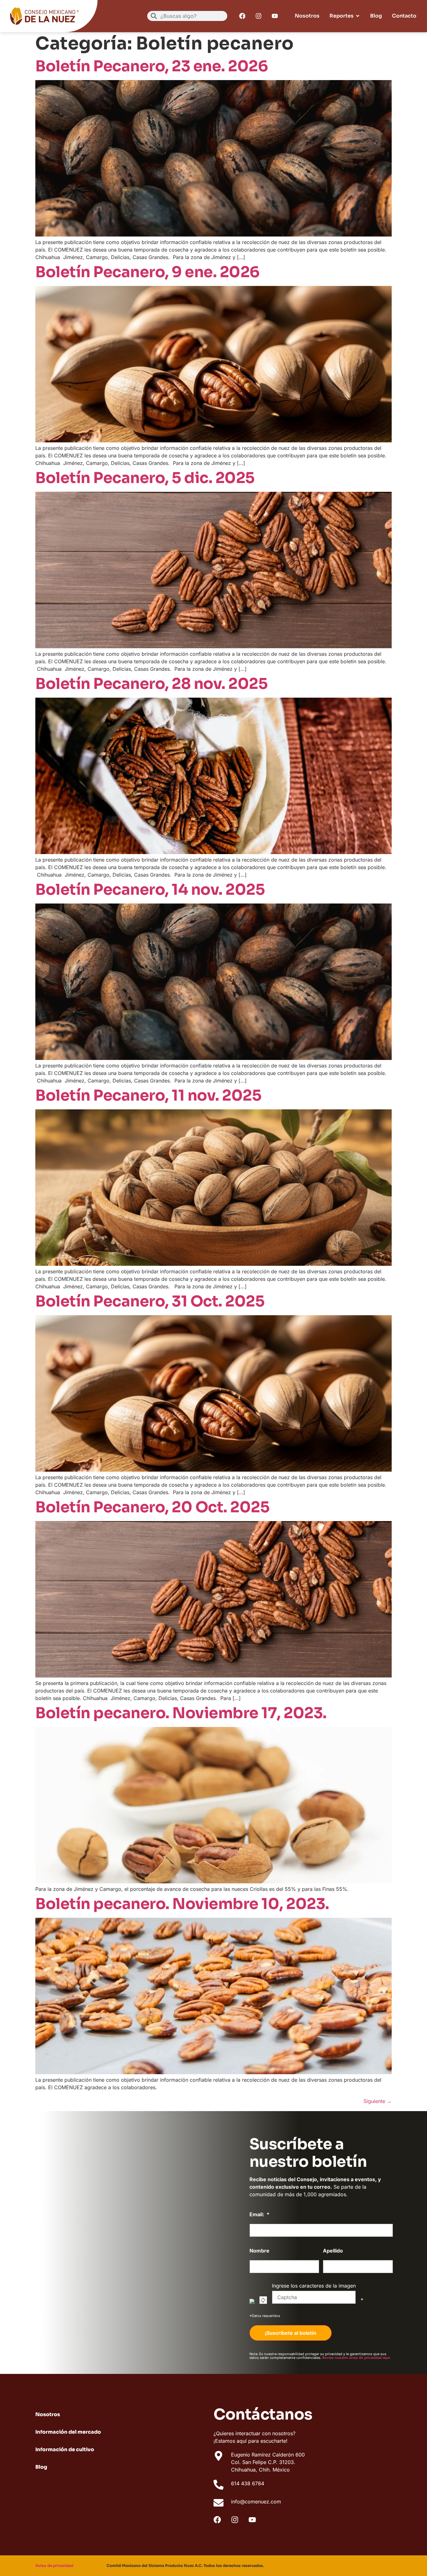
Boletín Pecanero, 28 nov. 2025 (151, 684)
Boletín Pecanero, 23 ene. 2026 (152, 66)
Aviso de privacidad (54, 2566)
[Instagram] (259, 16)
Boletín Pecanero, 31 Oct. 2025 (150, 1301)
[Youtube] (275, 16)
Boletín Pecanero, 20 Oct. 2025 (152, 1507)
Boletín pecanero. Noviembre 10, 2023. (182, 1904)
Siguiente (378, 2101)
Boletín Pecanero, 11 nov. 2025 (148, 1095)
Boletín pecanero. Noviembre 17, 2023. (181, 1713)
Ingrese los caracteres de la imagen (314, 2286)
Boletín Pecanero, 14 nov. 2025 (150, 890)
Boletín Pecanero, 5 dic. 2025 (145, 478)
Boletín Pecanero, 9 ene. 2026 (148, 272)
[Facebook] (242, 16)
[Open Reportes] (358, 16)
